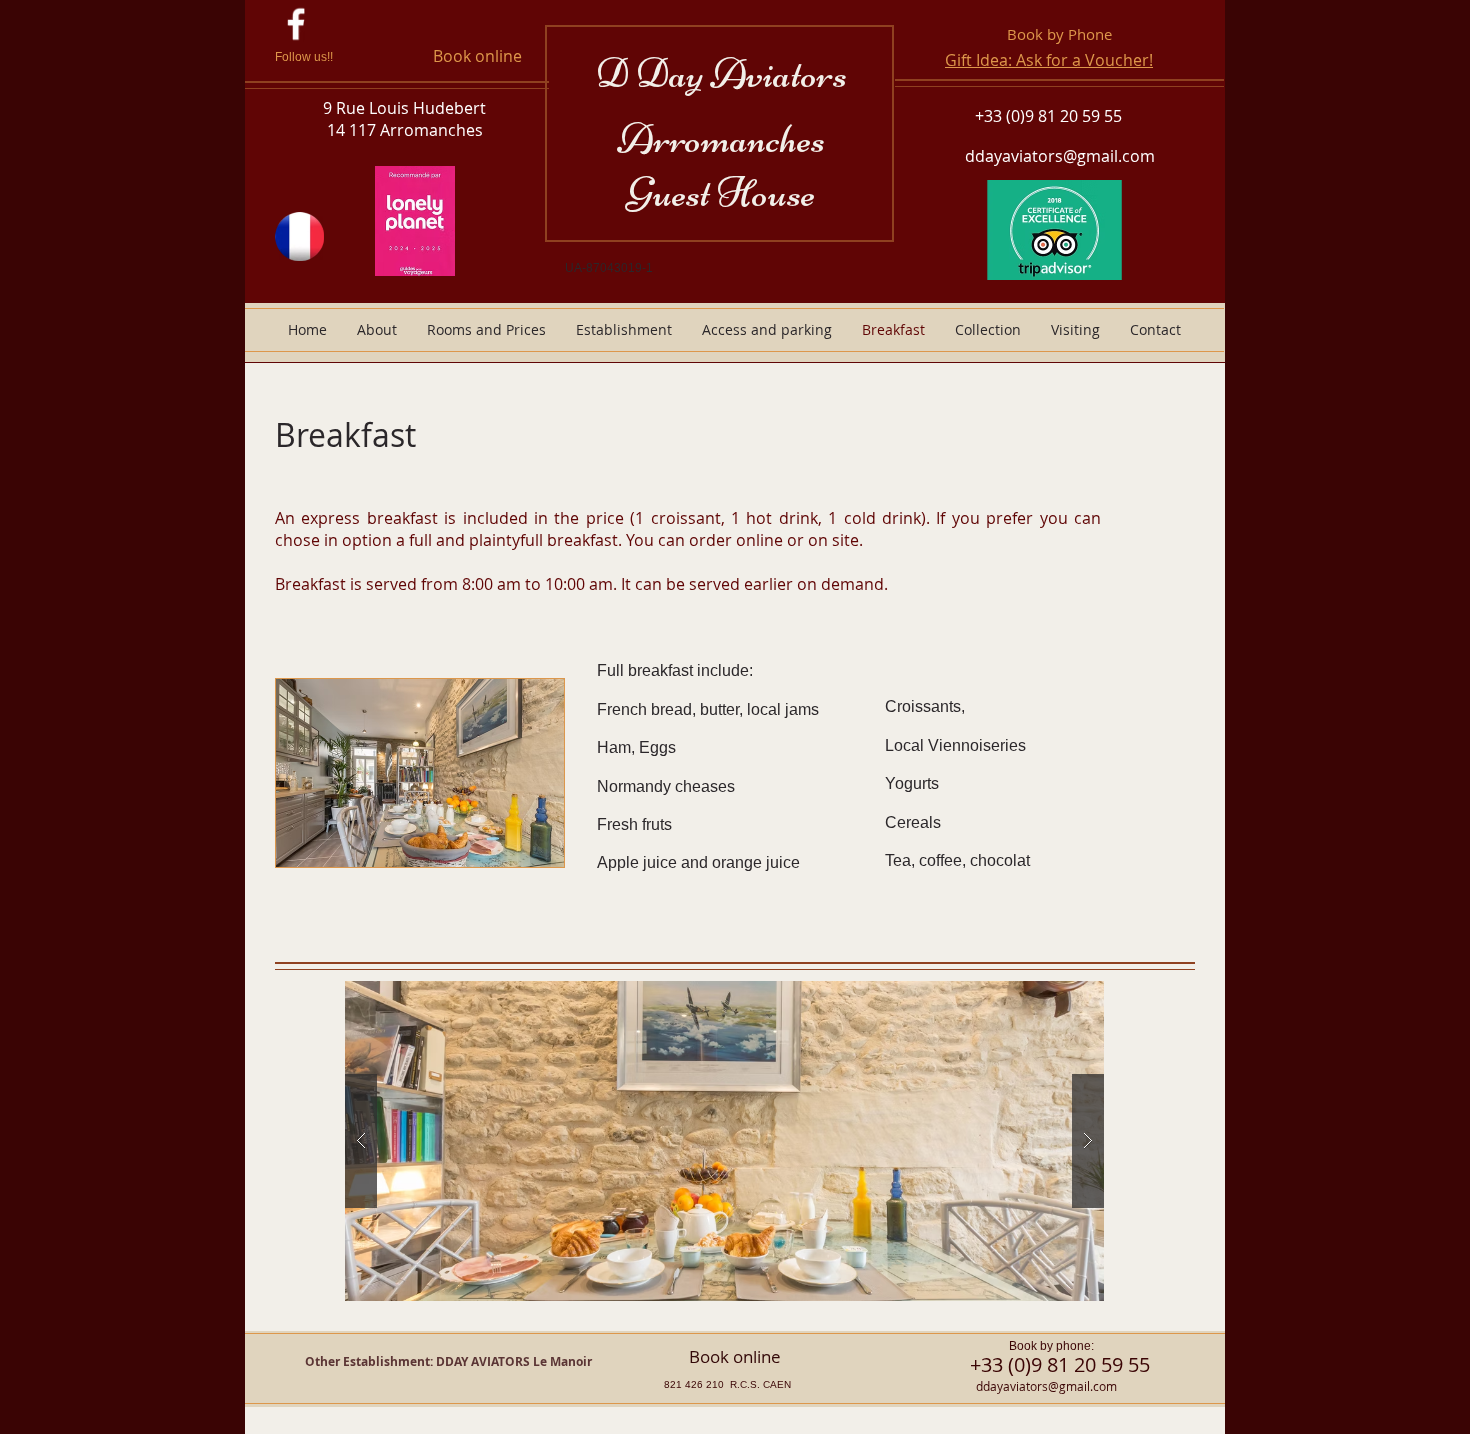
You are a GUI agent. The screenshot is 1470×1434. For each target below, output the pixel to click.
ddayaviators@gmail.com (1060, 156)
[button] (724, 1141)
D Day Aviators (721, 73)
